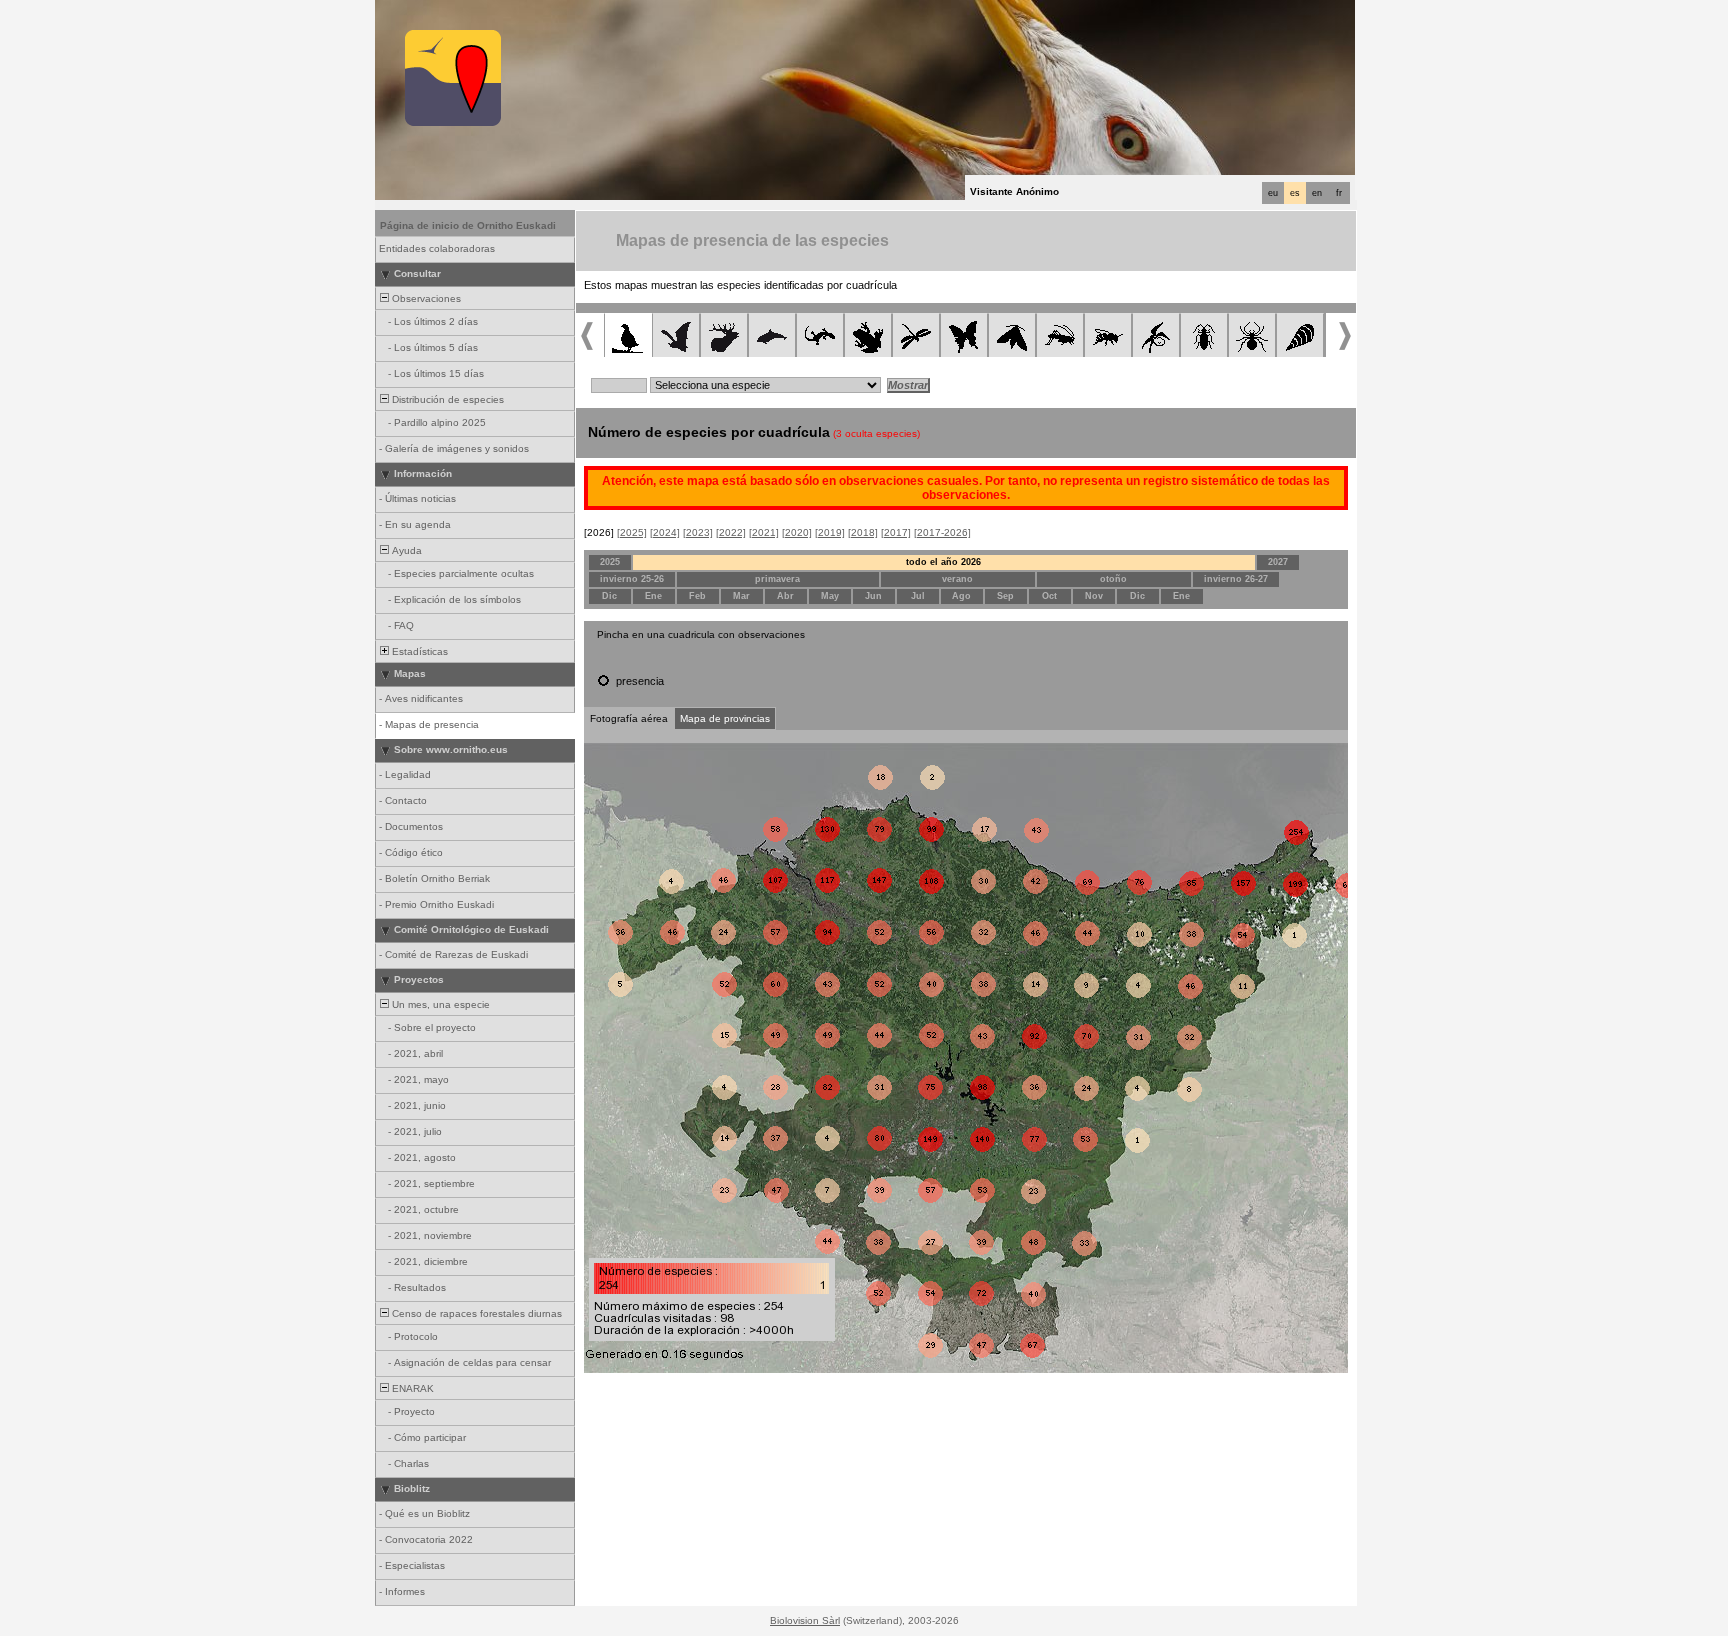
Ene (653, 596)
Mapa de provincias (725, 718)
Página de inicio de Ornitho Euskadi (468, 225)
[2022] (731, 532)
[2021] (764, 532)
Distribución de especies (446, 399)
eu (1273, 193)
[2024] (665, 532)
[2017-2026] (942, 532)
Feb (697, 596)
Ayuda (405, 550)
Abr (785, 596)
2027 (1278, 562)
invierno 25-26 (632, 579)
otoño (1113, 579)
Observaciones (425, 298)
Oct (1049, 596)
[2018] (863, 532)
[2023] (698, 532)
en (1317, 193)
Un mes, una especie (439, 1004)
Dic (609, 596)
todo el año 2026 (943, 562)
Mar (741, 596)
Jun (873, 596)
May (830, 596)
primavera (777, 579)
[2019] (830, 532)
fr (1339, 193)
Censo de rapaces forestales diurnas (475, 1313)
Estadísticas (418, 651)
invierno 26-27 (1236, 579)
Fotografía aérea (629, 718)
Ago (961, 596)
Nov (1094, 596)
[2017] (896, 532)
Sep (1005, 596)
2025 (610, 562)
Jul (918, 596)
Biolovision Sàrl (805, 1620)
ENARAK (411, 1388)
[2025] (632, 532)
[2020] (797, 532)
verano (957, 579)
